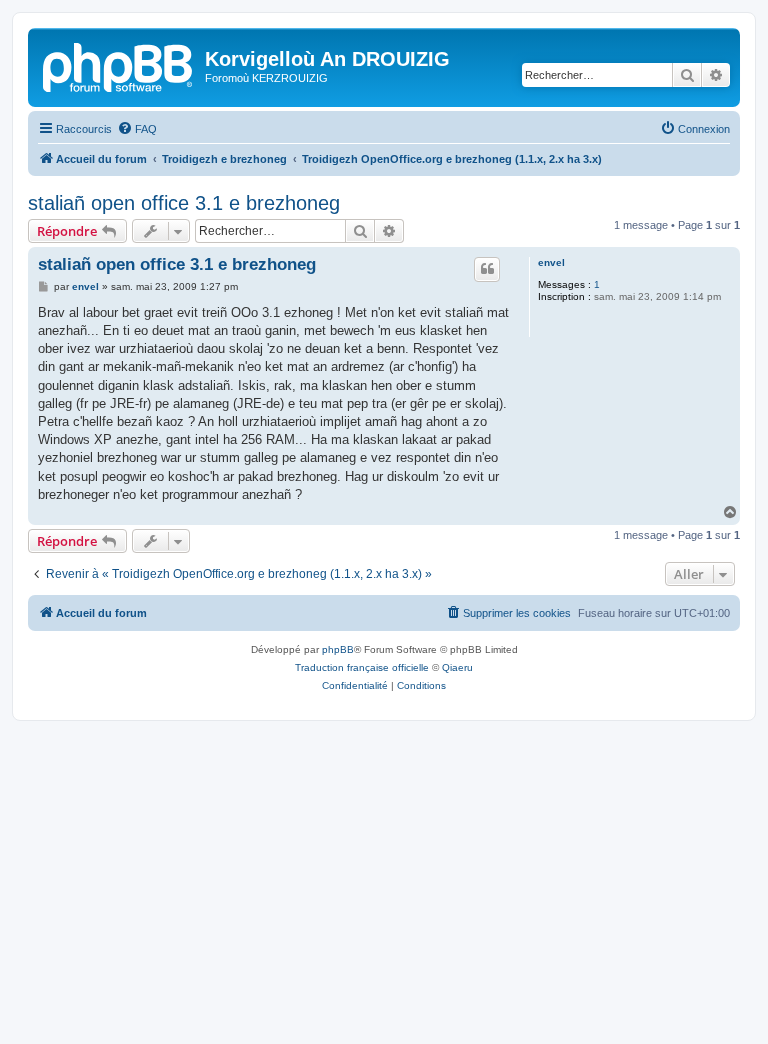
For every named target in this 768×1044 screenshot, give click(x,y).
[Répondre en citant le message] (487, 269)
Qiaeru (457, 667)
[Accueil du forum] (119, 65)
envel (551, 262)
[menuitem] (137, 129)
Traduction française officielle (362, 667)
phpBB (338, 649)
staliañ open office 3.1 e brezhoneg (184, 203)
